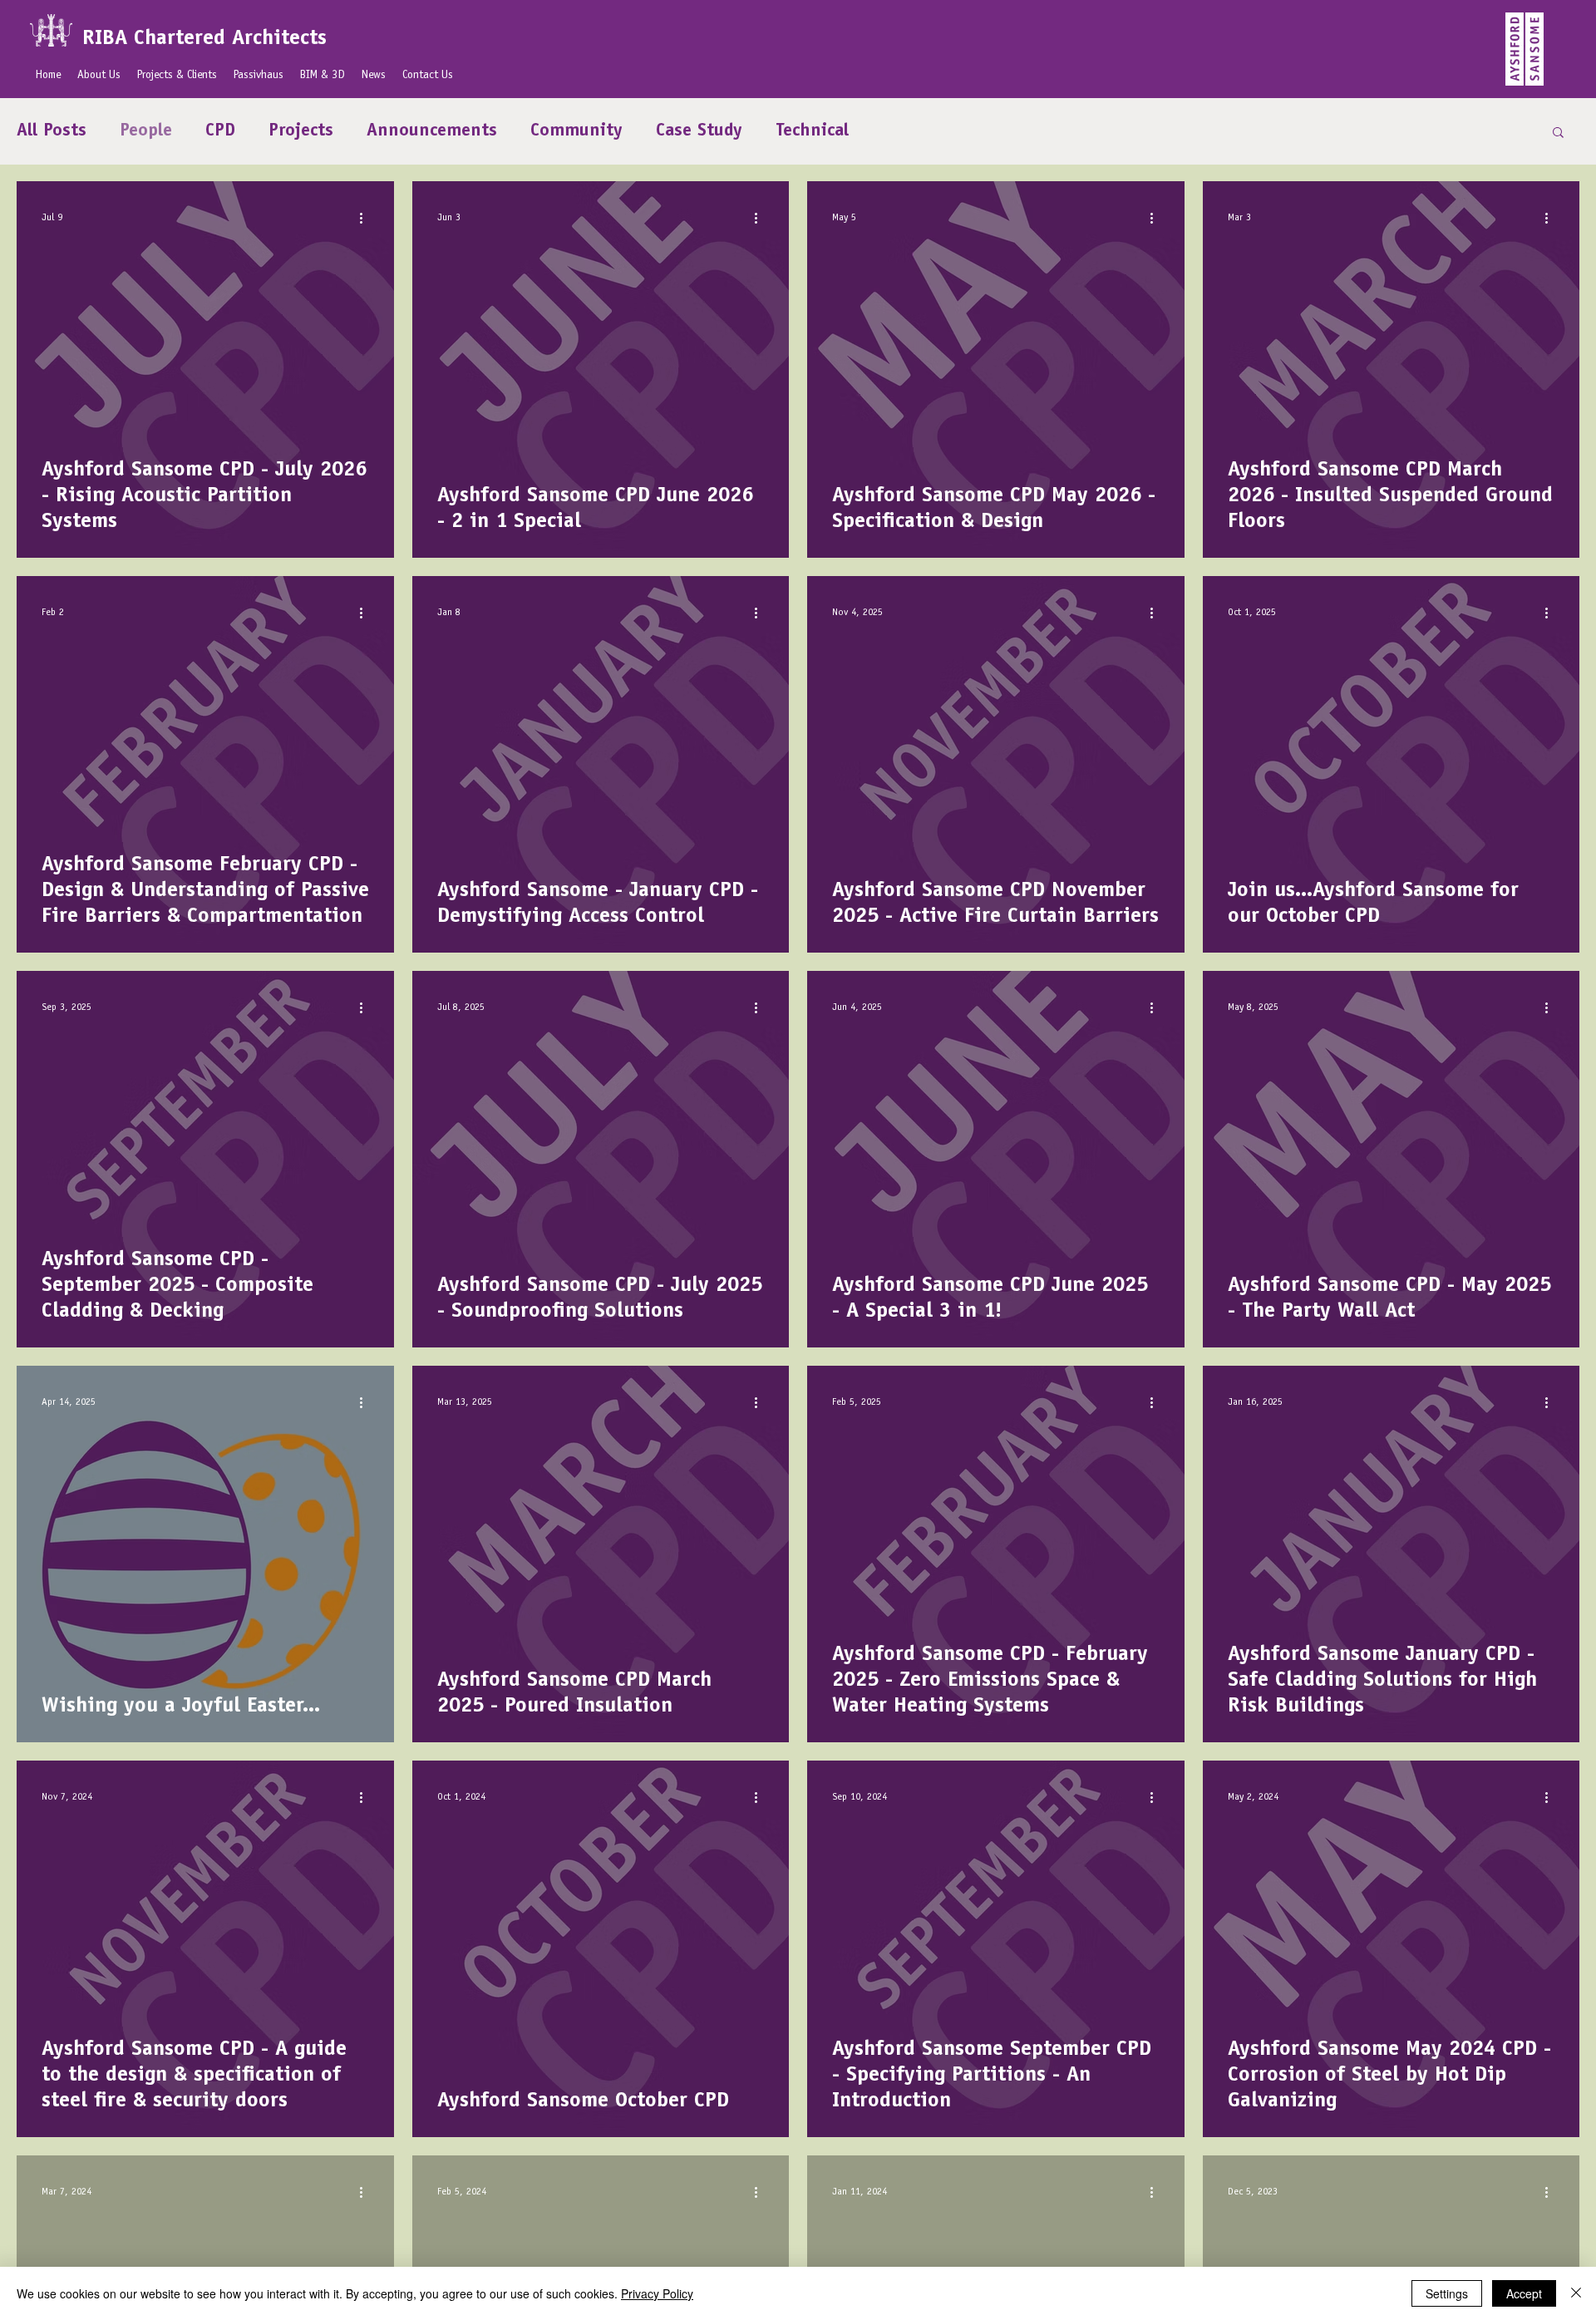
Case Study (699, 131)
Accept (1524, 2293)
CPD (220, 131)
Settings (1447, 2293)
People (146, 131)
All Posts (52, 131)
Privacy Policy (657, 2293)
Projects (301, 131)
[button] (1558, 133)
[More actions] (367, 218)
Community (576, 131)
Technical (812, 131)
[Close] (1576, 2293)
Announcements (432, 131)
